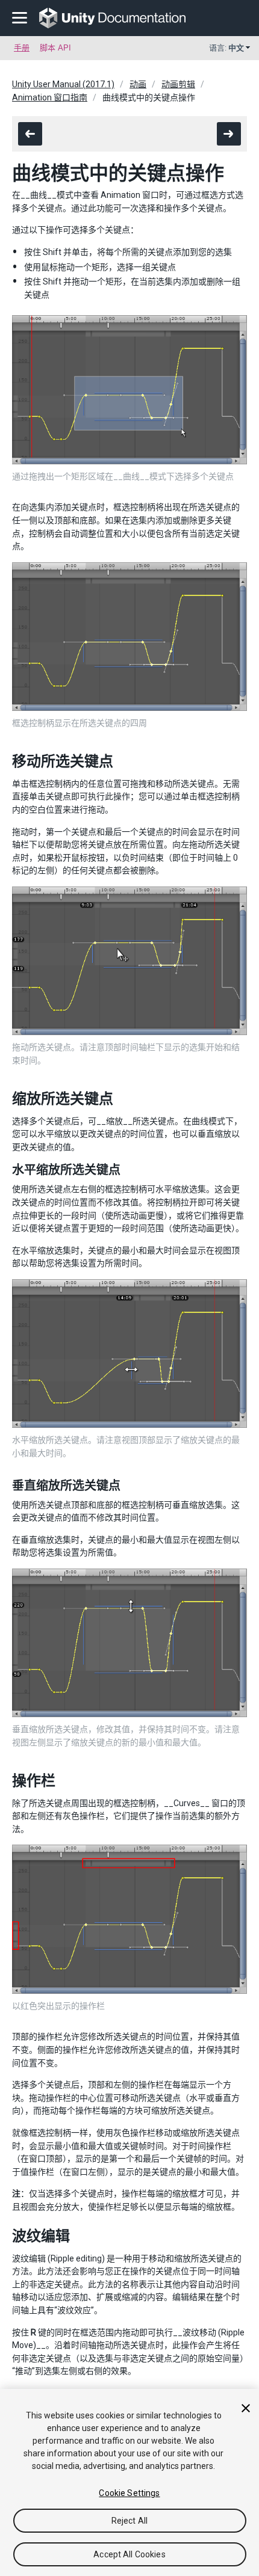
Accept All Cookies (129, 2554)
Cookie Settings (129, 2493)
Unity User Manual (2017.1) (63, 84)
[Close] (246, 2408)
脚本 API (55, 48)
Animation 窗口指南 (50, 97)
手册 (22, 48)
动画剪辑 (178, 84)
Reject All (129, 2521)
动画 (138, 84)
